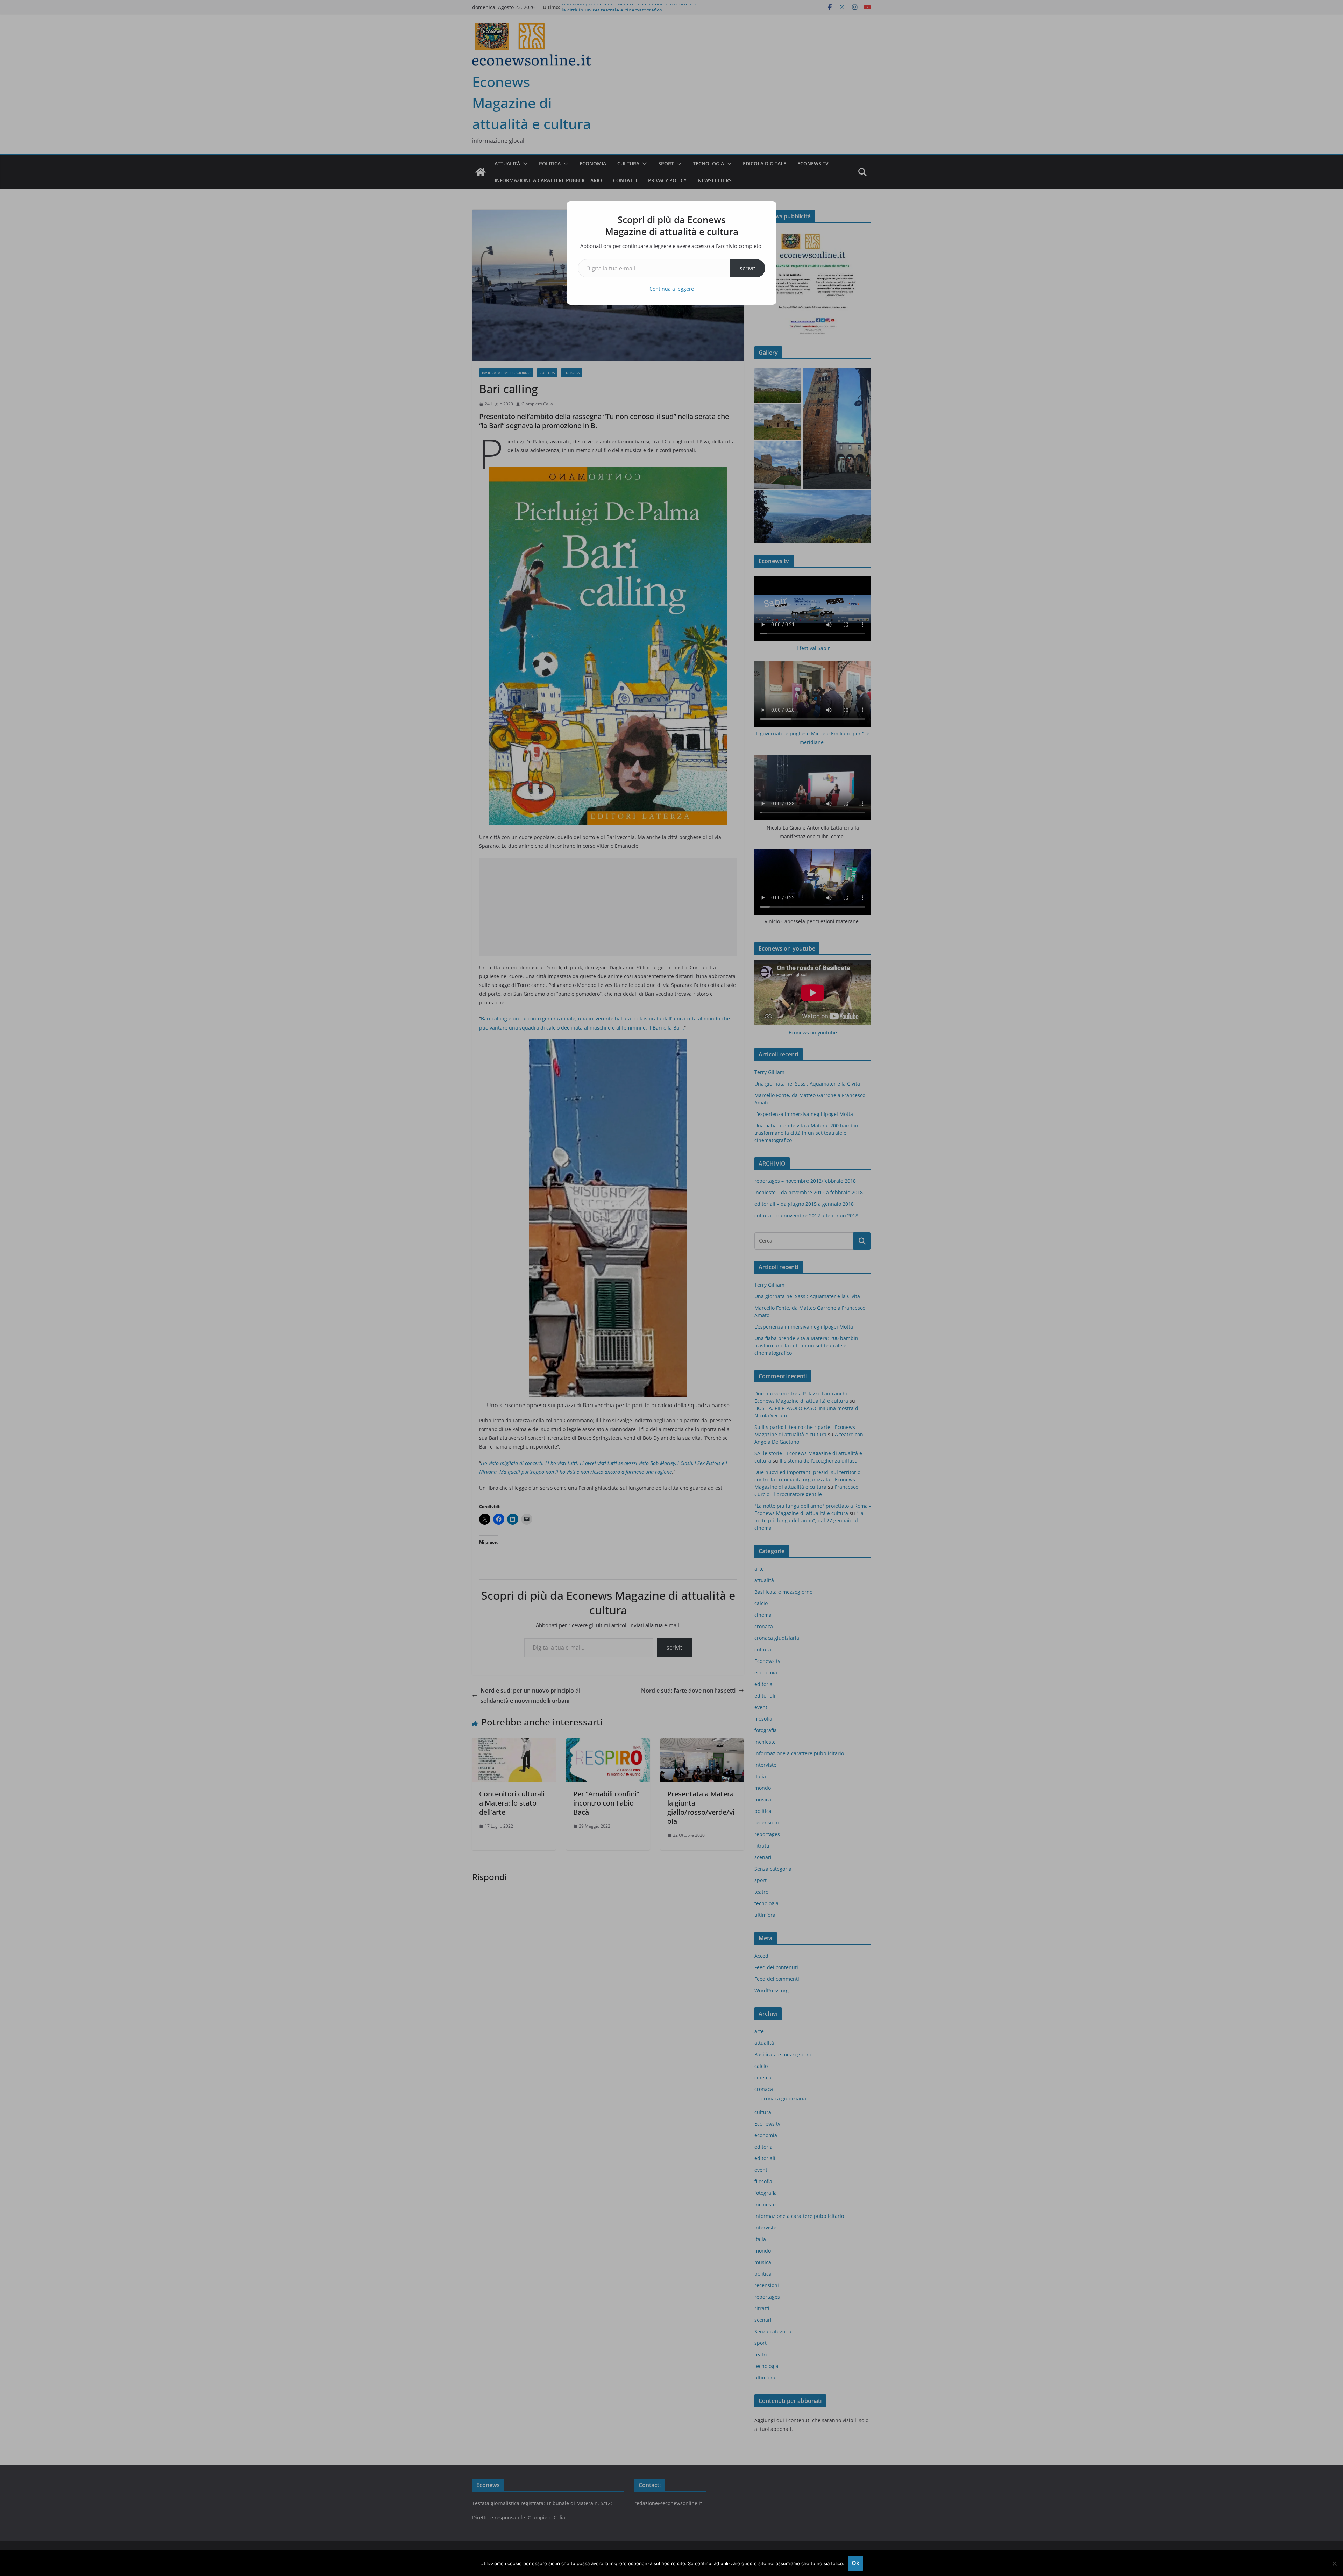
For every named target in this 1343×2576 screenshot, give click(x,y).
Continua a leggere (672, 289)
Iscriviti (748, 268)
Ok (855, 2563)
